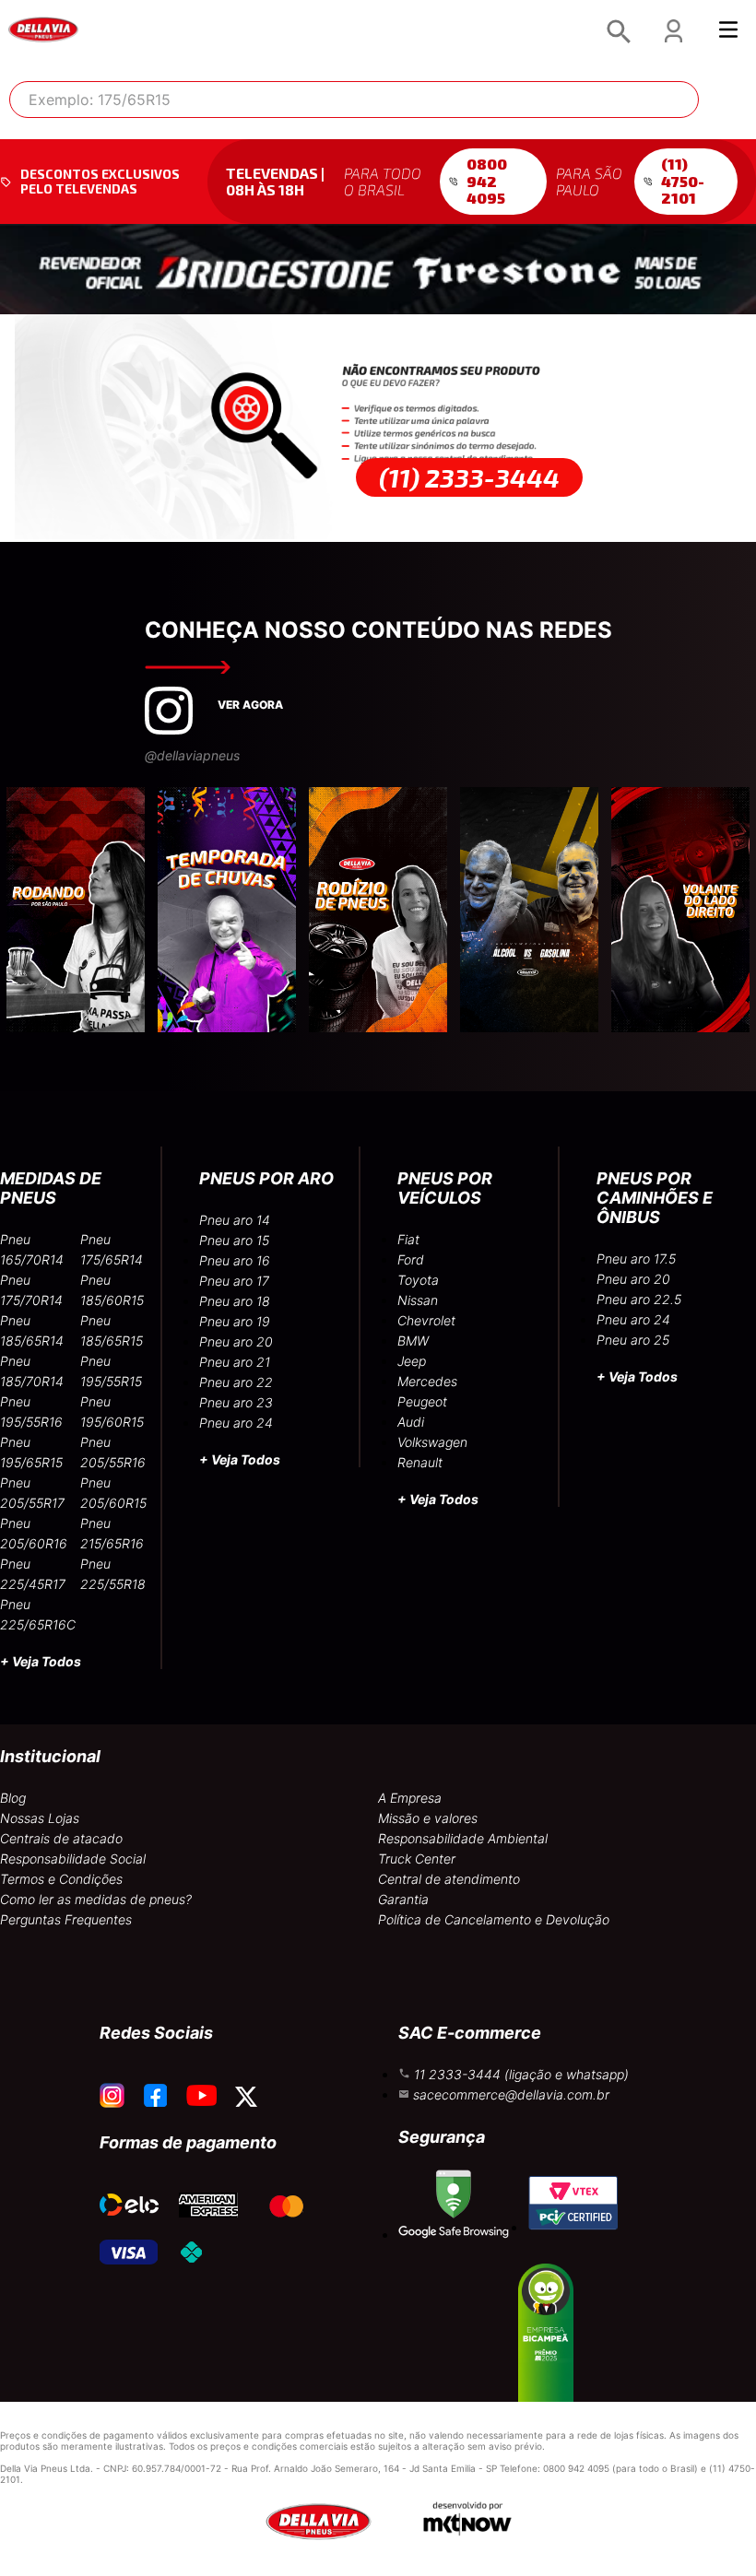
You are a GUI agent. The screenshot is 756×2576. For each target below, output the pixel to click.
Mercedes (427, 1381)
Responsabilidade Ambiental (463, 1838)
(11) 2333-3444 (469, 477)
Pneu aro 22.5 (639, 1299)
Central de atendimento (449, 1879)
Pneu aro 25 (633, 1340)
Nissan (418, 1300)
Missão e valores (428, 1818)
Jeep (412, 1361)
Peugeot (422, 1401)
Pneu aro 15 (234, 1240)
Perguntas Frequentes (66, 1919)
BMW (413, 1341)
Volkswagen (432, 1442)
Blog (13, 1798)
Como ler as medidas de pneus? (96, 1899)
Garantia (403, 1899)
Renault (420, 1462)
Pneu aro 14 (235, 1220)
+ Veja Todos (41, 1661)
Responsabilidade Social (73, 1858)
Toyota (418, 1280)
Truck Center (417, 1858)
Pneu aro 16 (235, 1260)
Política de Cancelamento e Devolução (494, 1919)
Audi (411, 1422)
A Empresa (410, 1798)
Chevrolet (426, 1320)
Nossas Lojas (40, 1818)
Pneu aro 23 (236, 1402)
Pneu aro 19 (235, 1321)
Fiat (408, 1239)
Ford (411, 1259)
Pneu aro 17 (234, 1281)
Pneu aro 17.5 (636, 1259)
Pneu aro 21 (235, 1362)
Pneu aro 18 (235, 1301)
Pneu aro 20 (236, 1341)
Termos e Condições (61, 1879)
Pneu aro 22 (236, 1382)
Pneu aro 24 (236, 1423)
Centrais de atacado (61, 1838)
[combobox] (354, 100)
